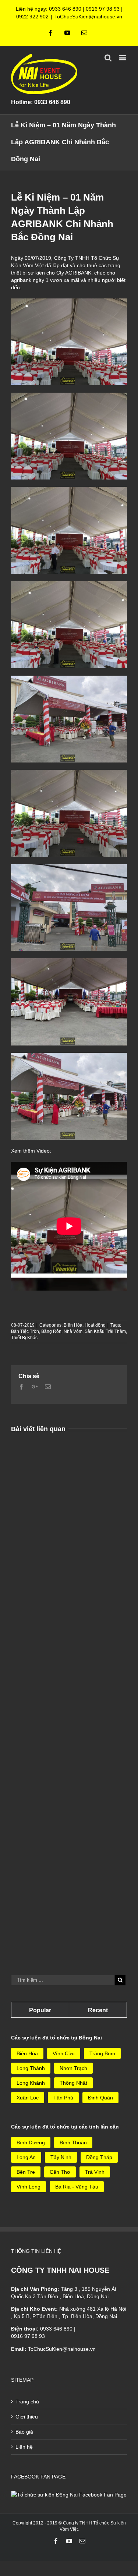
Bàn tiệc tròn (25, 1331)
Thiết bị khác (24, 1338)
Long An (26, 2157)
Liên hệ (24, 2447)
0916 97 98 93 (103, 9)
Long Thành (31, 2068)
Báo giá (24, 2432)
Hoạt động (95, 1325)
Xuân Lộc (28, 2098)
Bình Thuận (73, 2142)
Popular (40, 2010)
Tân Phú (63, 2098)
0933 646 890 (65, 9)
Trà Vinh (95, 2172)
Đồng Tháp (99, 2157)
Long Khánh (31, 2083)
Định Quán (100, 2098)
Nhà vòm (73, 1331)
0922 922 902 (32, 17)
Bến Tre (26, 2172)
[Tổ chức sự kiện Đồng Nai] (69, 2495)
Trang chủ (27, 2402)
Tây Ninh (61, 2157)
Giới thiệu (27, 2417)
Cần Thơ (60, 2172)
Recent (98, 2010)
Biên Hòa (73, 1325)
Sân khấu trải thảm (105, 1331)
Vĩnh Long (29, 2187)
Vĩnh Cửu (64, 2053)
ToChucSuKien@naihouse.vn (88, 17)
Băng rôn (51, 1331)
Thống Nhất (73, 2083)
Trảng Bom (102, 2053)
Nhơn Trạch (73, 2068)
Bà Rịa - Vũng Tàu (77, 2187)
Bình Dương (31, 2142)
